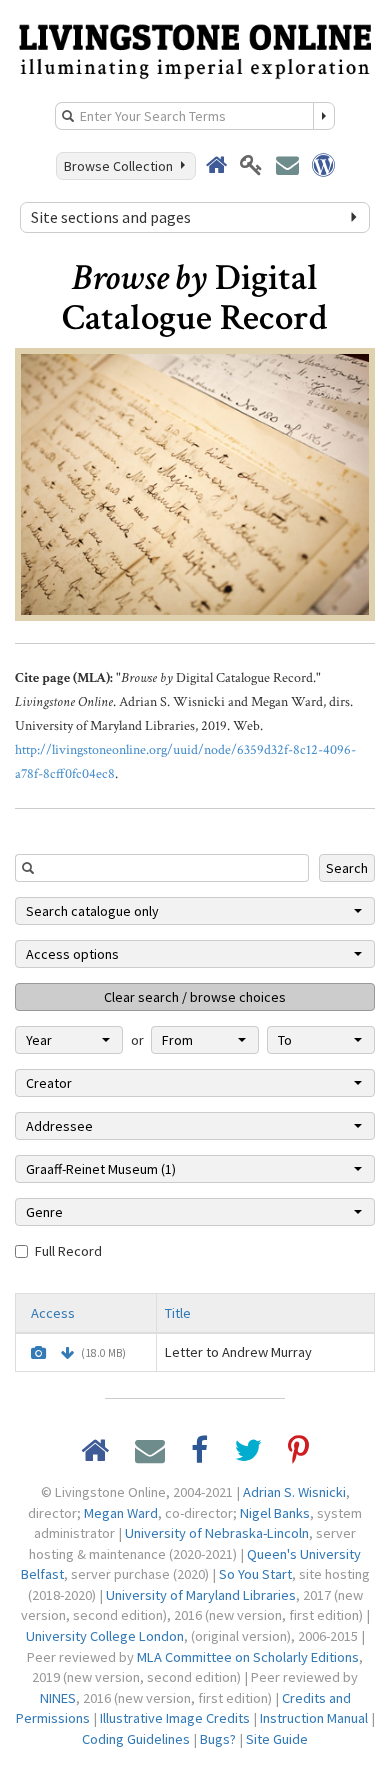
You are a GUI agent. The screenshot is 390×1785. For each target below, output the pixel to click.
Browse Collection (121, 166)
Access (53, 1313)
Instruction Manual (314, 1718)
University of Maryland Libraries (201, 1595)
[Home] (195, 49)
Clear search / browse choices (195, 997)
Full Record (68, 1251)
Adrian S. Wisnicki (294, 1492)
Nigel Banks (275, 1513)
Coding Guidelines (136, 1739)
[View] (38, 1353)
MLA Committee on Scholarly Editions (248, 1657)
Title (178, 1313)
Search (347, 868)
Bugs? (218, 1739)
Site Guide (277, 1739)
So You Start (255, 1574)
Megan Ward (121, 1513)
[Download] (67, 1353)
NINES (58, 1698)
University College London (105, 1636)
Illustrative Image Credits (175, 1718)
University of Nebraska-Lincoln (217, 1533)
